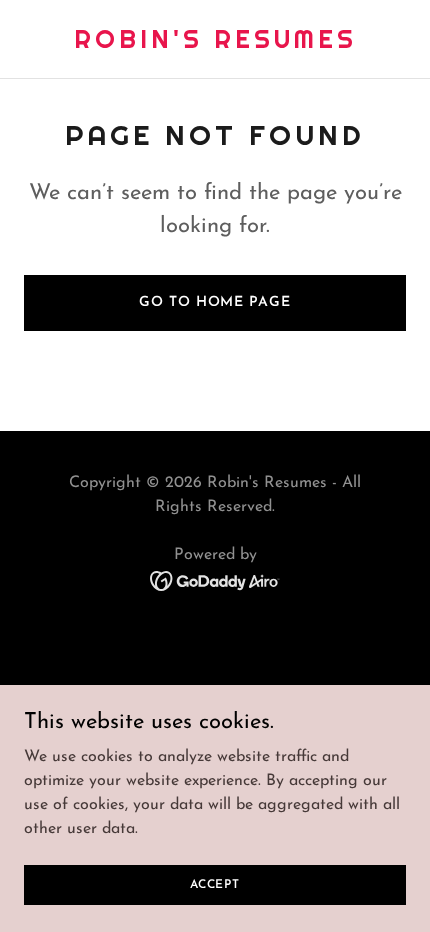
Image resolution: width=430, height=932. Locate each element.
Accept (215, 884)
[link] (215, 44)
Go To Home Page (214, 302)
